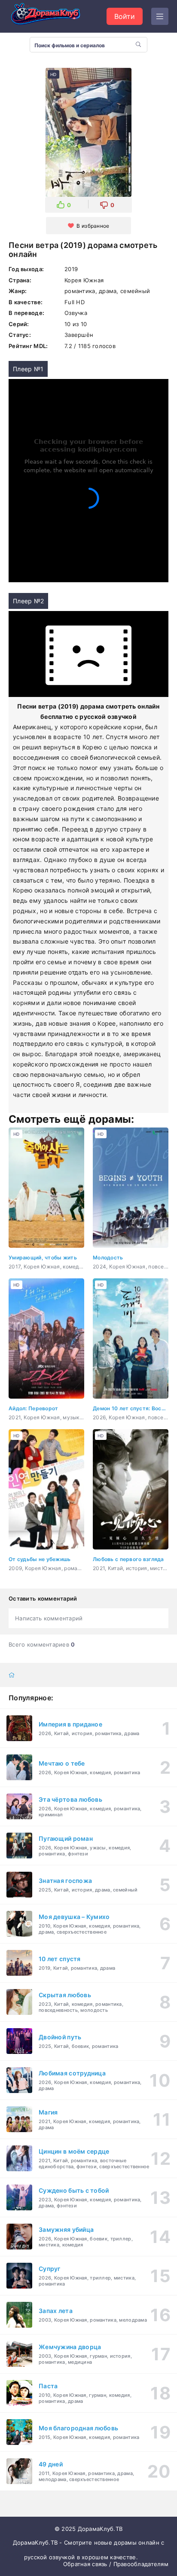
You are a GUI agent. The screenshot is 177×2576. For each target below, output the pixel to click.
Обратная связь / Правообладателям (116, 2564)
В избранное (93, 226)
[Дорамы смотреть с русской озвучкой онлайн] (52, 16)
